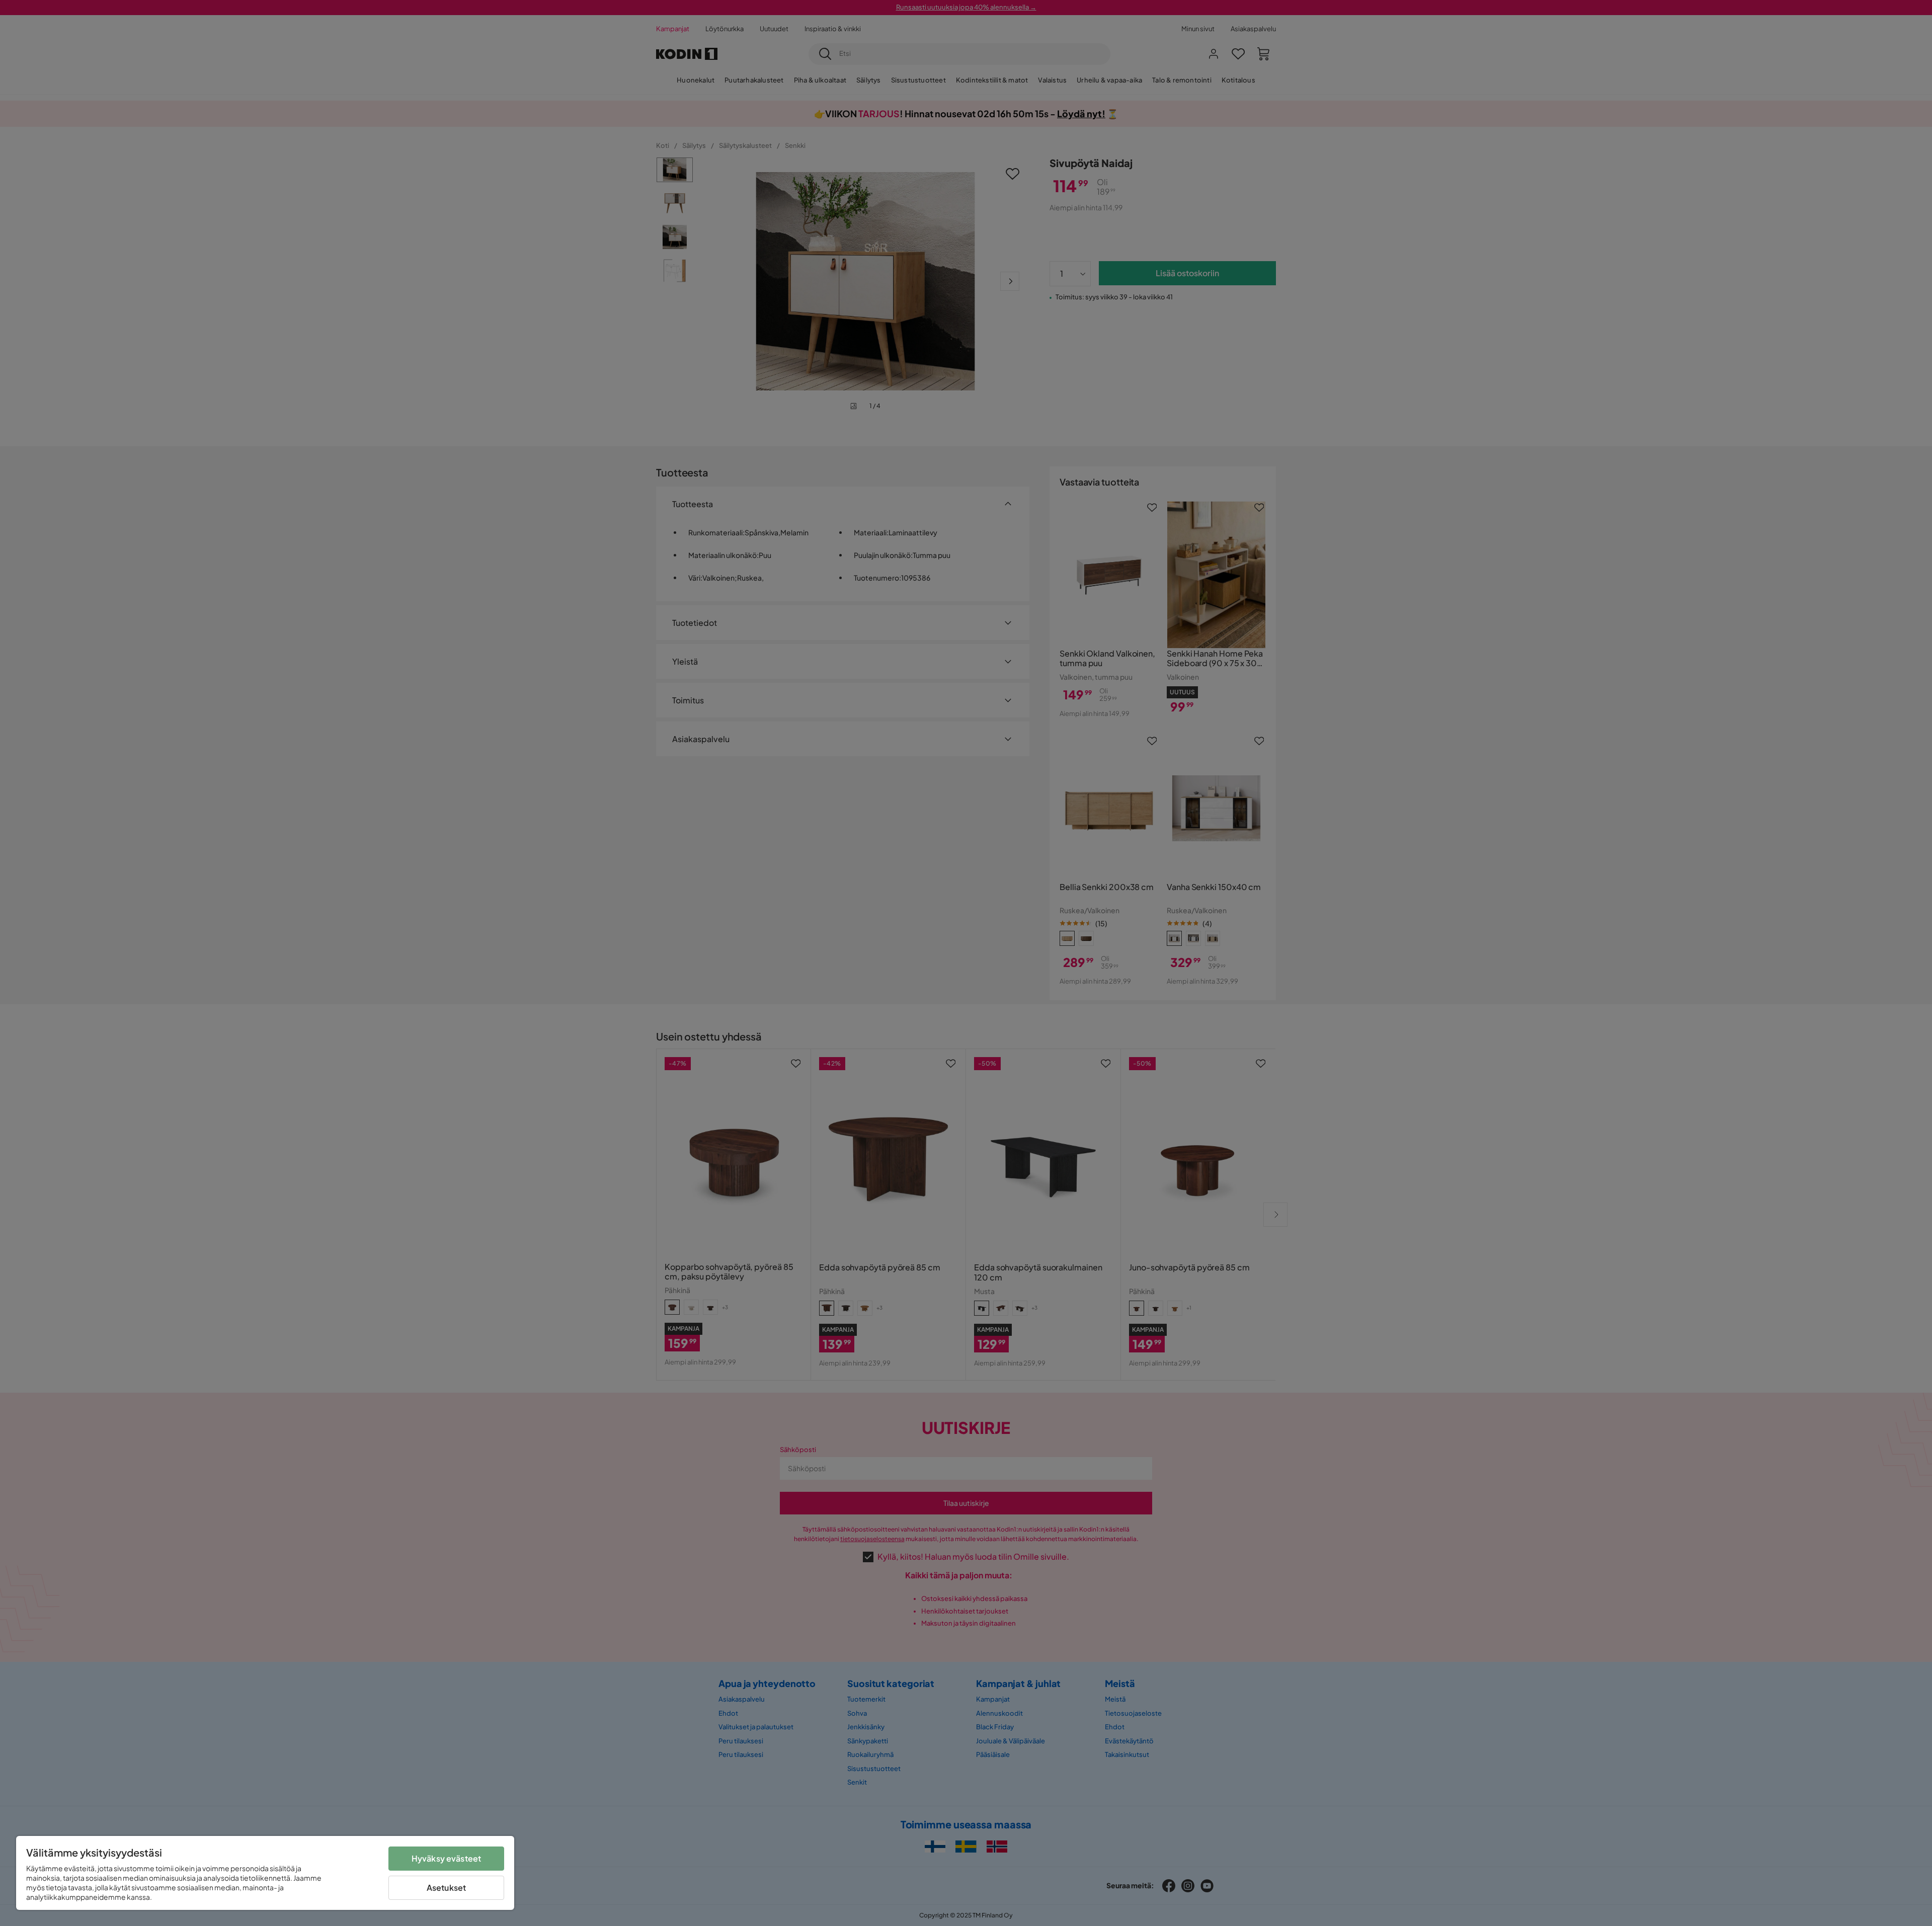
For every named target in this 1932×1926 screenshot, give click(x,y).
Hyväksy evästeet (447, 1858)
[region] (265, 1873)
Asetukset (446, 1888)
